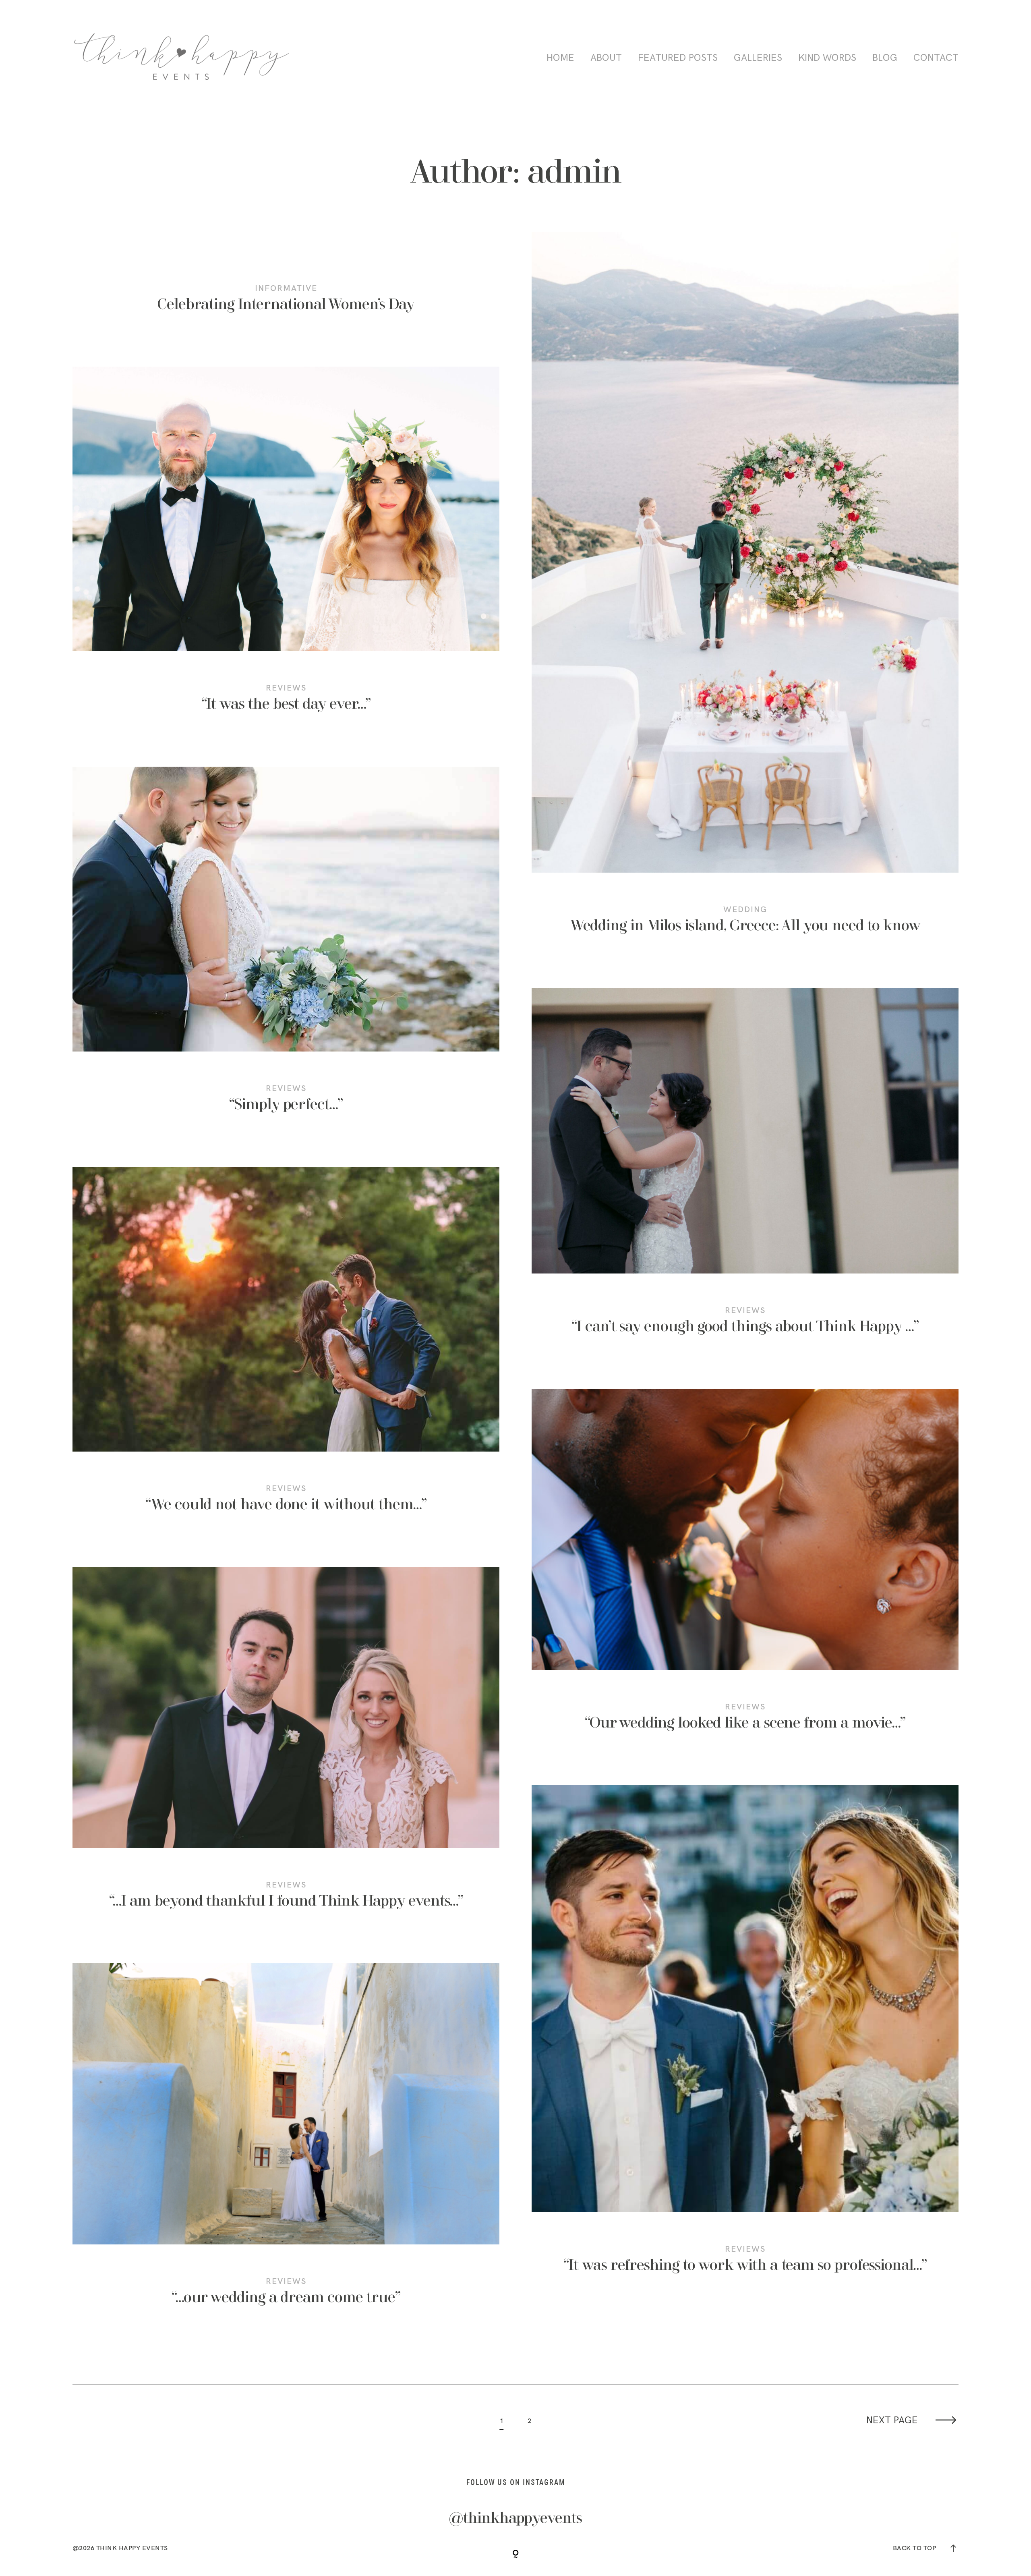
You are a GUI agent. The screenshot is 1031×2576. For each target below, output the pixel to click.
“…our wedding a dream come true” (286, 2145)
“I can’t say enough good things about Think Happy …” (745, 1172)
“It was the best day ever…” (286, 551)
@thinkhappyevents (515, 2519)
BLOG (885, 58)
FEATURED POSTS (678, 58)
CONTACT (936, 58)
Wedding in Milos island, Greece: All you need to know (745, 594)
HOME (560, 58)
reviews (286, 688)
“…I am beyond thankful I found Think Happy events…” (286, 1749)
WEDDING (745, 909)
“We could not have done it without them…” (286, 1351)
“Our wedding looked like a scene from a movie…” (745, 1571)
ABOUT (606, 58)
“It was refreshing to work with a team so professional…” (745, 2040)
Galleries (758, 58)
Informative (286, 288)
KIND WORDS (827, 58)
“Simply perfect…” (286, 951)
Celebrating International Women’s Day (286, 305)
